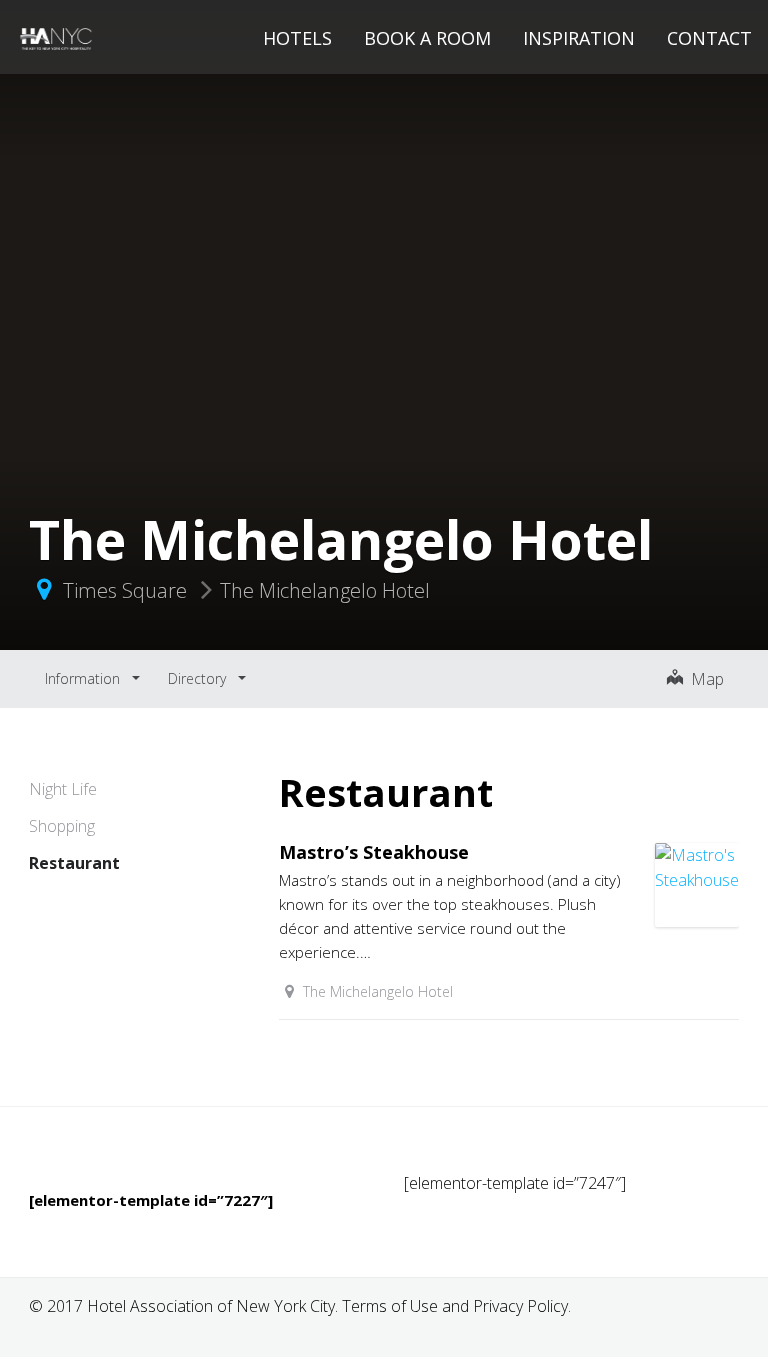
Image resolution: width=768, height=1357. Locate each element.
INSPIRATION (579, 38)
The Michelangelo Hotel (325, 590)
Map (703, 679)
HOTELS (297, 38)
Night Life (63, 789)
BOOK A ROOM (427, 38)
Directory (199, 678)
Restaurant (74, 863)
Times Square (125, 590)
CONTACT (709, 38)
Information (84, 678)
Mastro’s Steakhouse (374, 852)
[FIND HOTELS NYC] (56, 36)
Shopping (62, 826)
